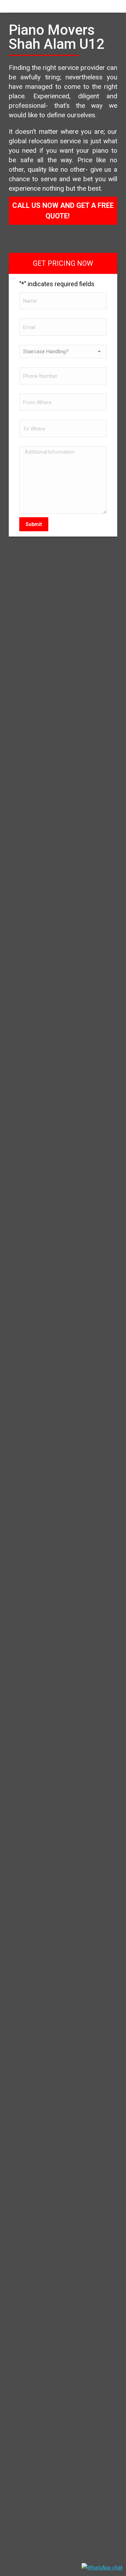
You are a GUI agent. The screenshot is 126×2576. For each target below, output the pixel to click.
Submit (34, 524)
